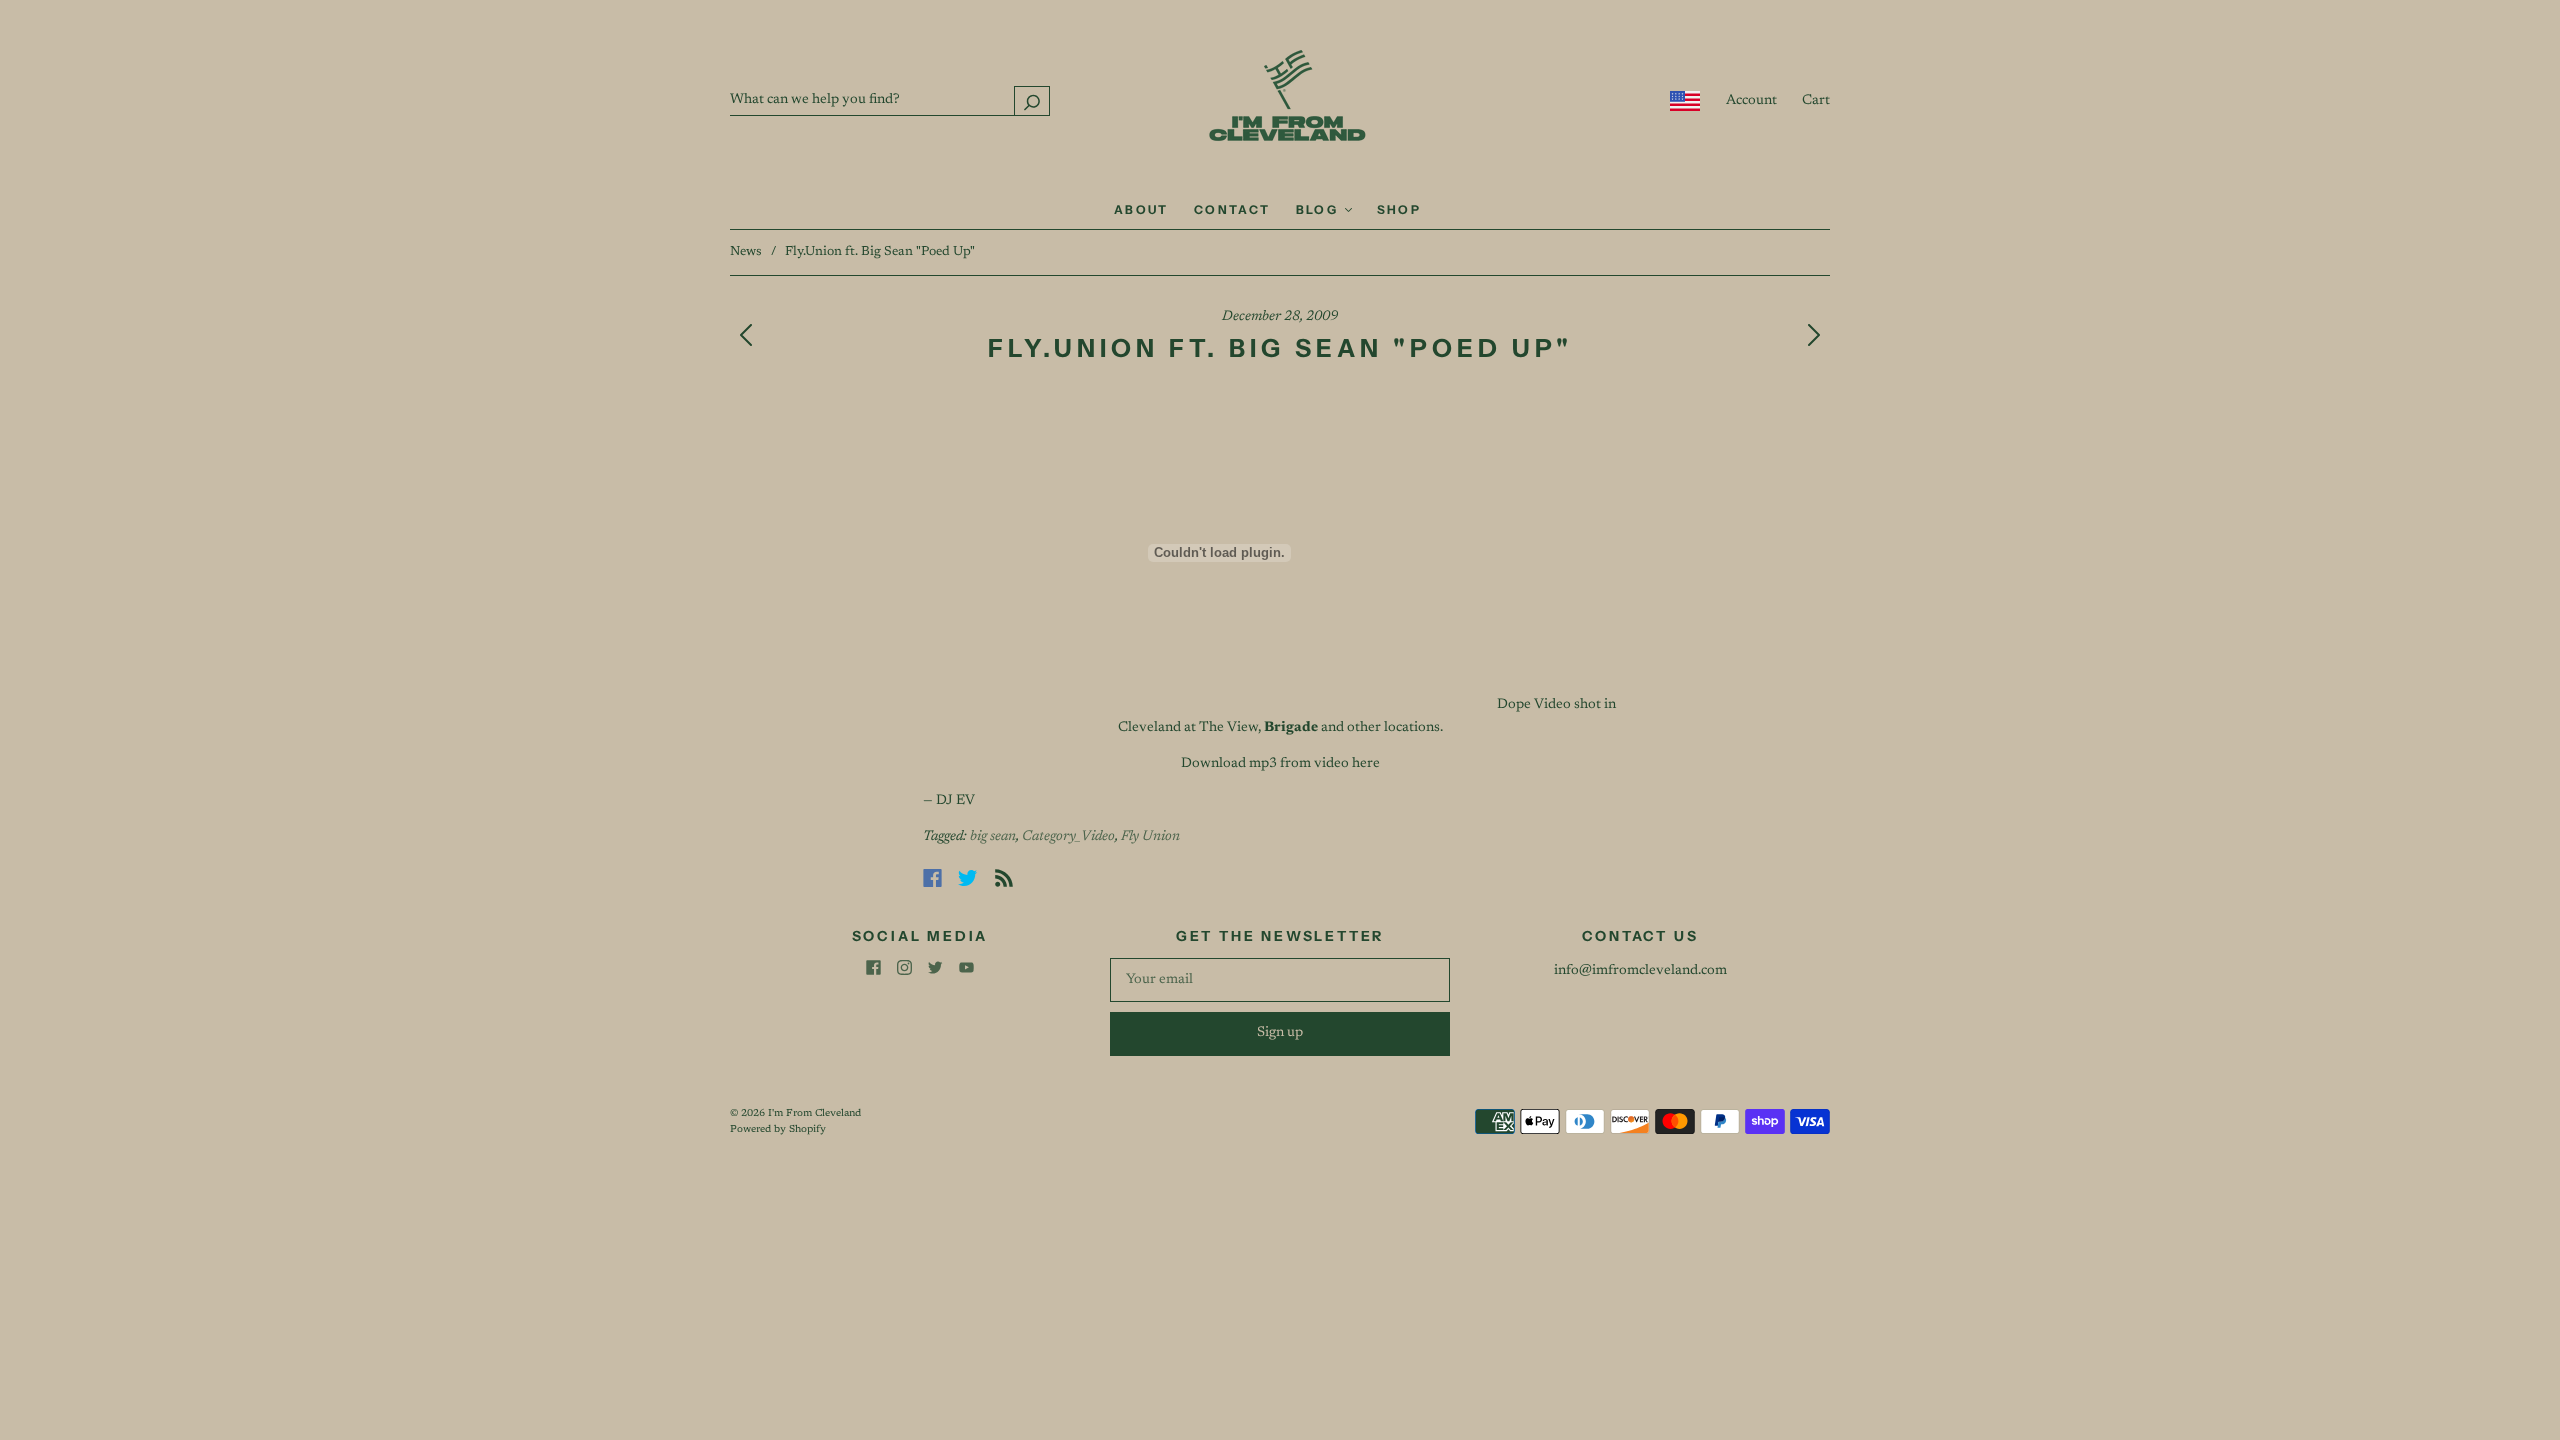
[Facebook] (932, 878)
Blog (1319, 209)
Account (1751, 101)
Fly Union (1150, 837)
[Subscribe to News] (1004, 878)
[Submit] (1032, 100)
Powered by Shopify (778, 1130)
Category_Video (1068, 837)
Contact (1232, 209)
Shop (1399, 209)
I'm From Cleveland (814, 1114)
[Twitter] (968, 878)
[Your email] (1280, 980)
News (746, 251)
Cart (1816, 101)
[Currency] (1685, 101)
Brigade (1291, 728)
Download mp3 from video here (1280, 764)
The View (1228, 728)
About (1141, 209)
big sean (993, 837)
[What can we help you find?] (890, 100)
